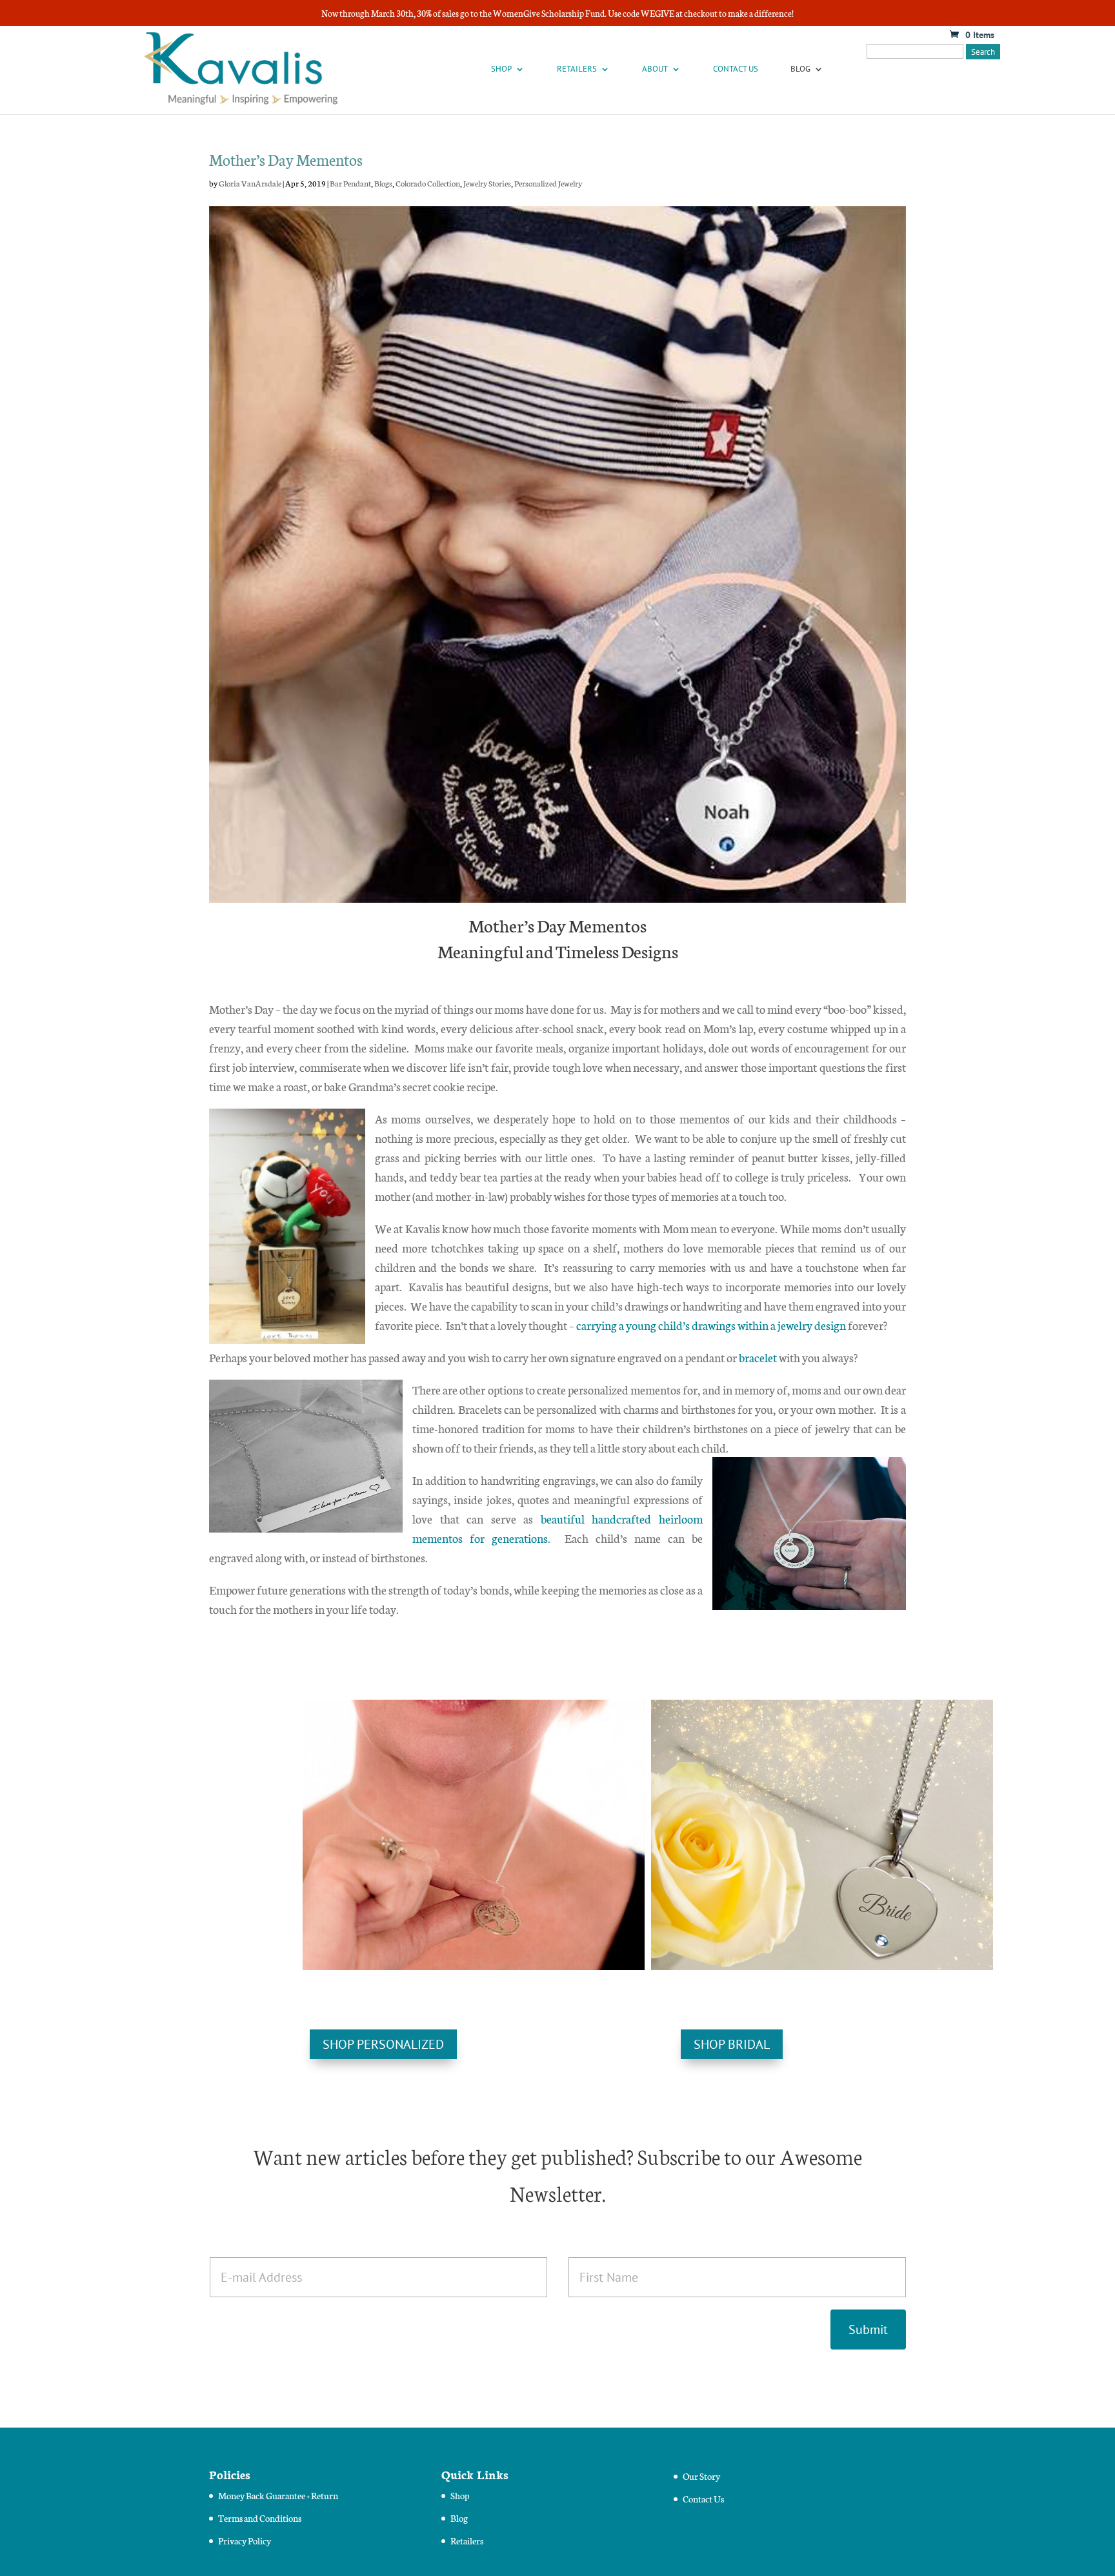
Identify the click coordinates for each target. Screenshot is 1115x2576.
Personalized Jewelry (548, 183)
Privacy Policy (245, 2541)
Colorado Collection (428, 183)
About (655, 69)
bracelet (758, 1357)
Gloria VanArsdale (250, 183)
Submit (868, 2329)
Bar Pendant (350, 183)
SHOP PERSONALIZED (383, 2044)
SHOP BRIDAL (732, 2044)
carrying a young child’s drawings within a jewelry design (711, 1325)
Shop (501, 69)
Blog (800, 69)
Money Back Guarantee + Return (278, 2495)
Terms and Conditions (260, 2518)
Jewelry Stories (487, 183)
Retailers (577, 69)
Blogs (383, 183)
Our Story (701, 2476)
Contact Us (736, 69)
